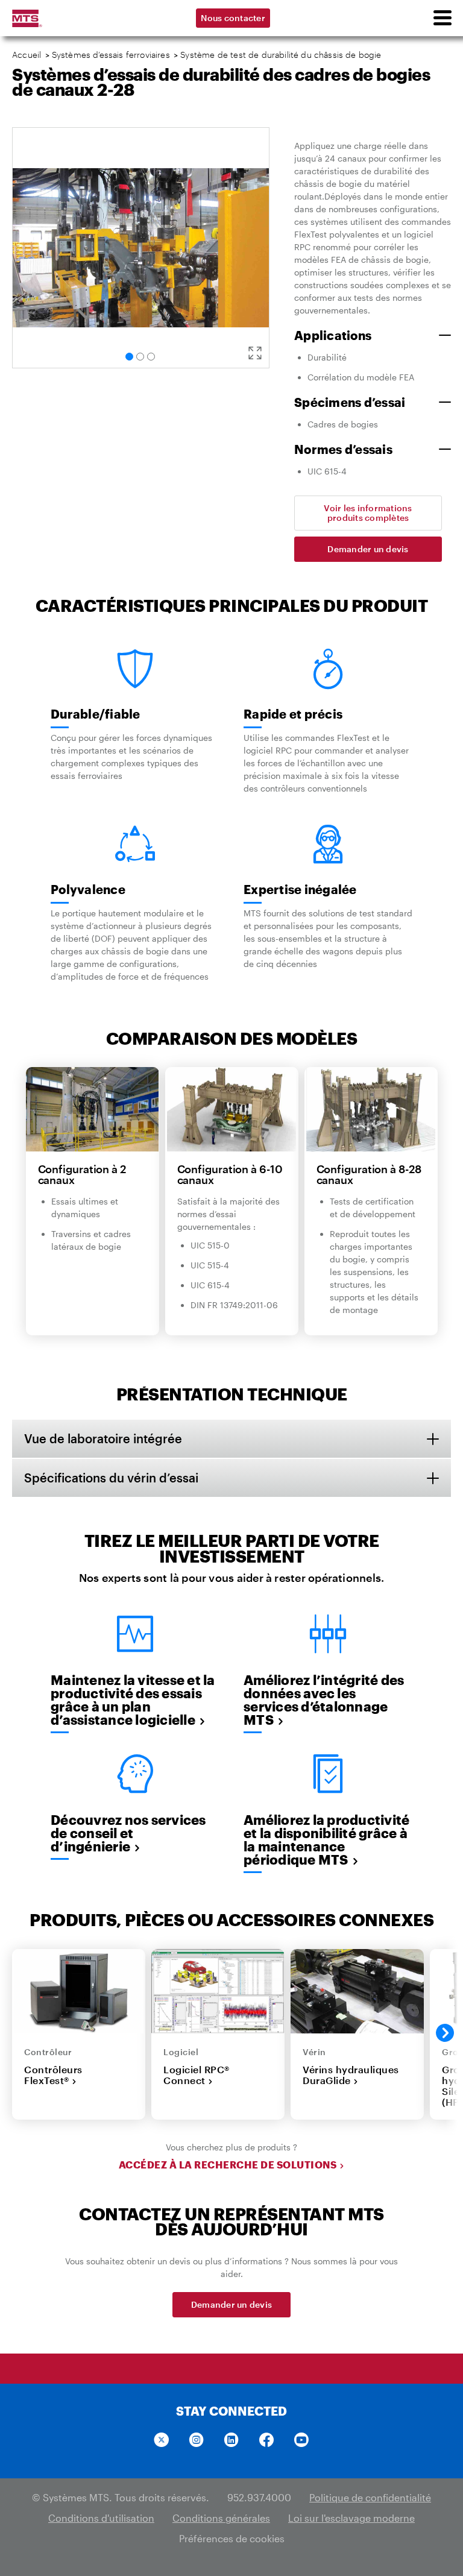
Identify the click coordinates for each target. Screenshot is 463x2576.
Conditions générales (221, 2518)
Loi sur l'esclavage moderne (351, 2518)
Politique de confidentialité (370, 2497)
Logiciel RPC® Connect (197, 2075)
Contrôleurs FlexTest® (53, 2075)
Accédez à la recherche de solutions (228, 2165)
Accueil (27, 55)
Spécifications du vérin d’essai (111, 1478)
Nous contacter (233, 18)
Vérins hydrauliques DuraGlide (351, 2075)
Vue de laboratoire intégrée (103, 1438)
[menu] (442, 18)
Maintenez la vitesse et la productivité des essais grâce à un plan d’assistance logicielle (133, 1699)
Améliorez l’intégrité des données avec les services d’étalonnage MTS (324, 1699)
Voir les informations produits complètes (368, 513)
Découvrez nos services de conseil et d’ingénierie (128, 1833)
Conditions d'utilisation (101, 2518)
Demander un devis (368, 549)
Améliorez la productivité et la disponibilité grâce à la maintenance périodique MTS (326, 1839)
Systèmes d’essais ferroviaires (111, 55)
